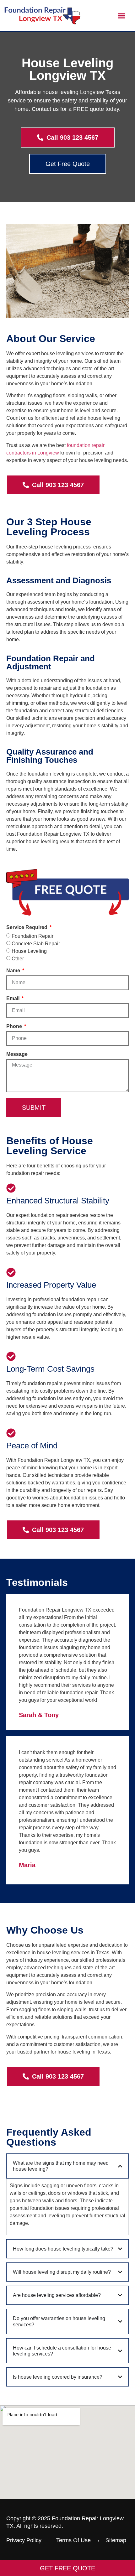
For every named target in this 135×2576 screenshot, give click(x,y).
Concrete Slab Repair (36, 944)
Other (18, 959)
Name (14, 971)
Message (17, 1054)
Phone (15, 1026)
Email (13, 999)
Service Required (27, 927)
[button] (122, 16)
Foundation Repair (32, 936)
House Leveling (29, 951)
